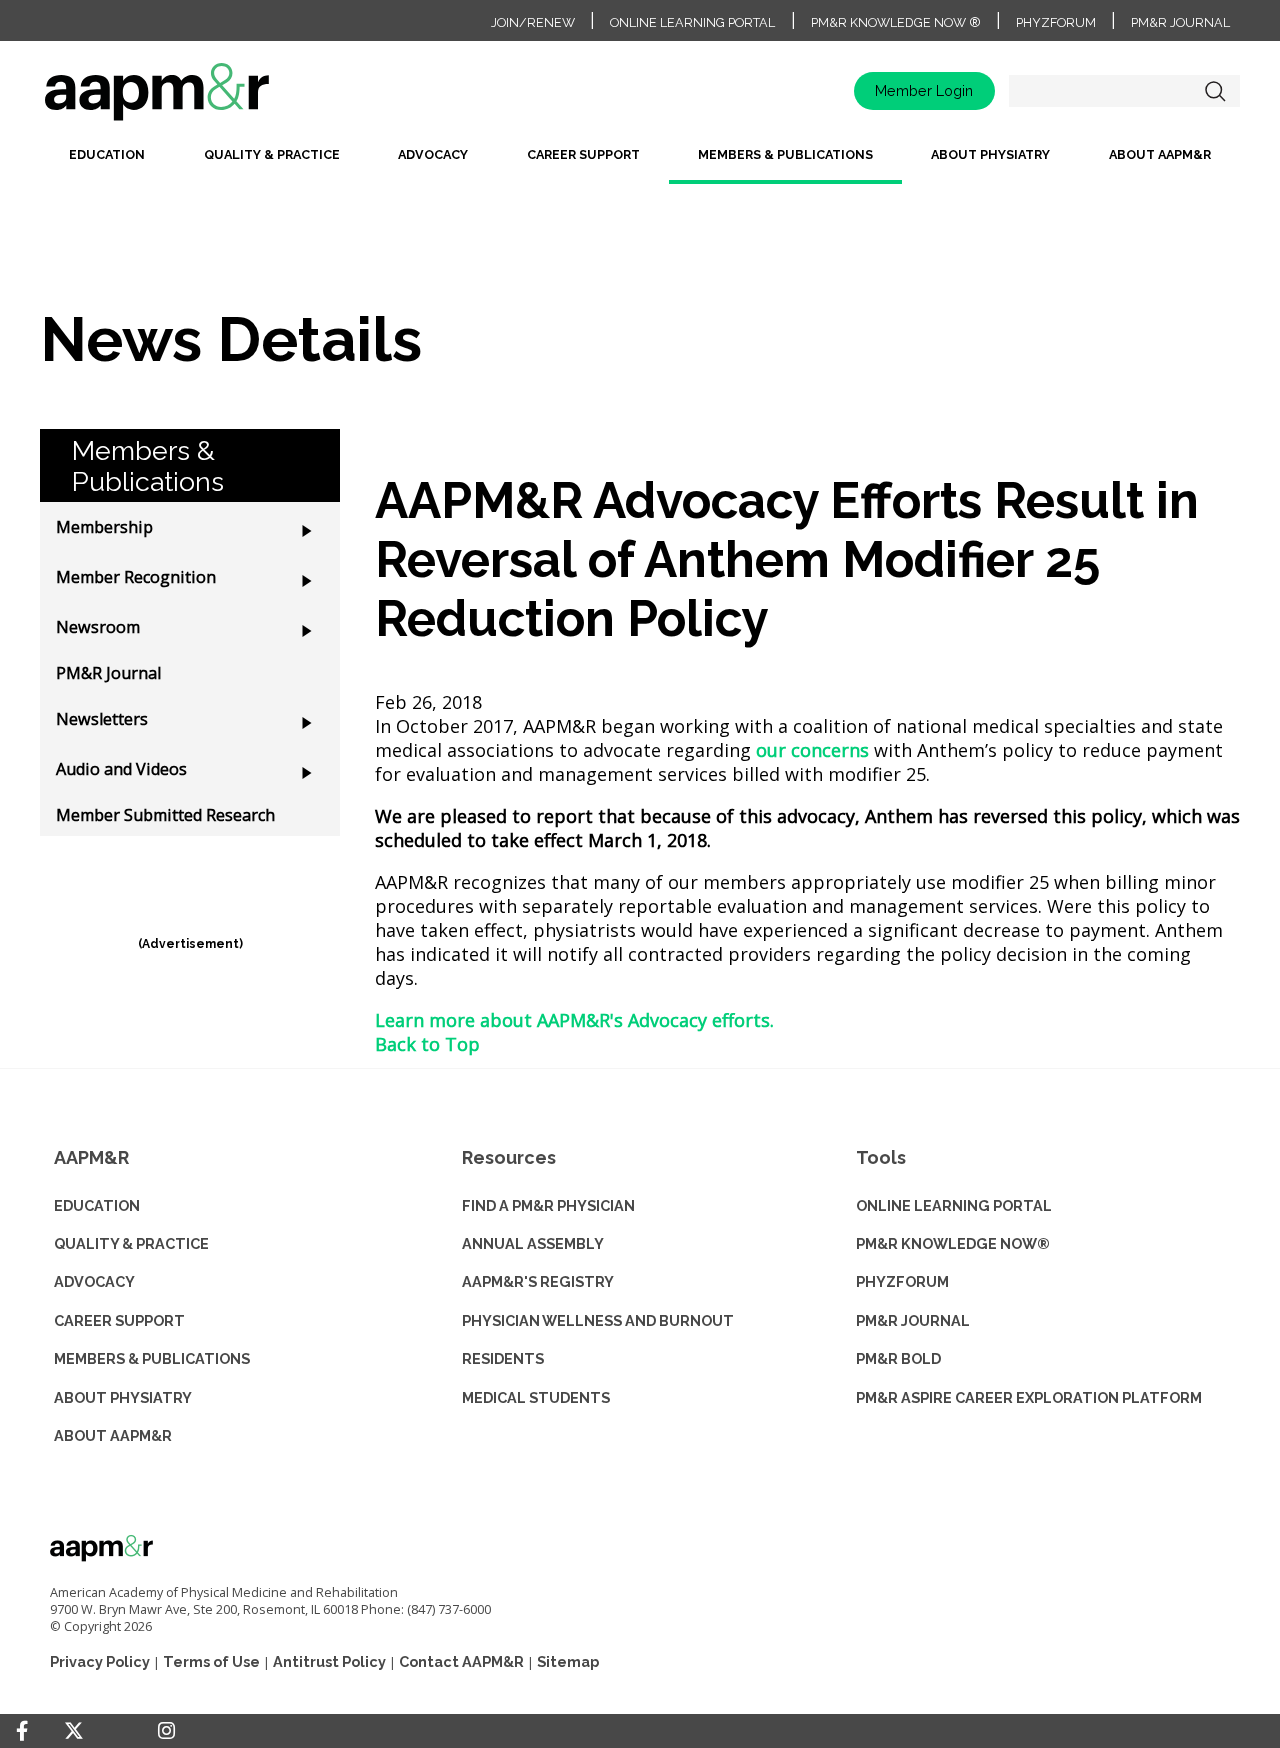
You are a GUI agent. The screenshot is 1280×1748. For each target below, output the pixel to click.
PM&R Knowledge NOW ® (896, 22)
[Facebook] (22, 1731)
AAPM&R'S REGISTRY (538, 1281)
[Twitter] (74, 1731)
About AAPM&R (1160, 154)
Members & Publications (785, 154)
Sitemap (568, 1661)
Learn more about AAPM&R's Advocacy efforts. (574, 1020)
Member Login (924, 90)
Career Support (583, 154)
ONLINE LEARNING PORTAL (954, 1205)
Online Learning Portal (692, 22)
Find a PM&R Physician (548, 1205)
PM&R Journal (1180, 22)
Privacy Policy (100, 1661)
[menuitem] (107, 162)
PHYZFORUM (902, 1281)
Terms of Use (211, 1661)
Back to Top (427, 1044)
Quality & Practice (272, 154)
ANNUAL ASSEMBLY (533, 1243)
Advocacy (433, 154)
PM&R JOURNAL (913, 1320)
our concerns (812, 750)
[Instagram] (166, 1731)
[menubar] (640, 162)
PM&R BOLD (898, 1358)
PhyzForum (1056, 22)
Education (107, 154)
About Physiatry (990, 154)
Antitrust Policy (329, 1661)
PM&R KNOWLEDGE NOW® (953, 1243)
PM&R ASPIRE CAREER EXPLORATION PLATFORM (1029, 1397)
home (220, 98)
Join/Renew (533, 22)
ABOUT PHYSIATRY (123, 1397)
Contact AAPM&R (461, 1661)
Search (1215, 91)
